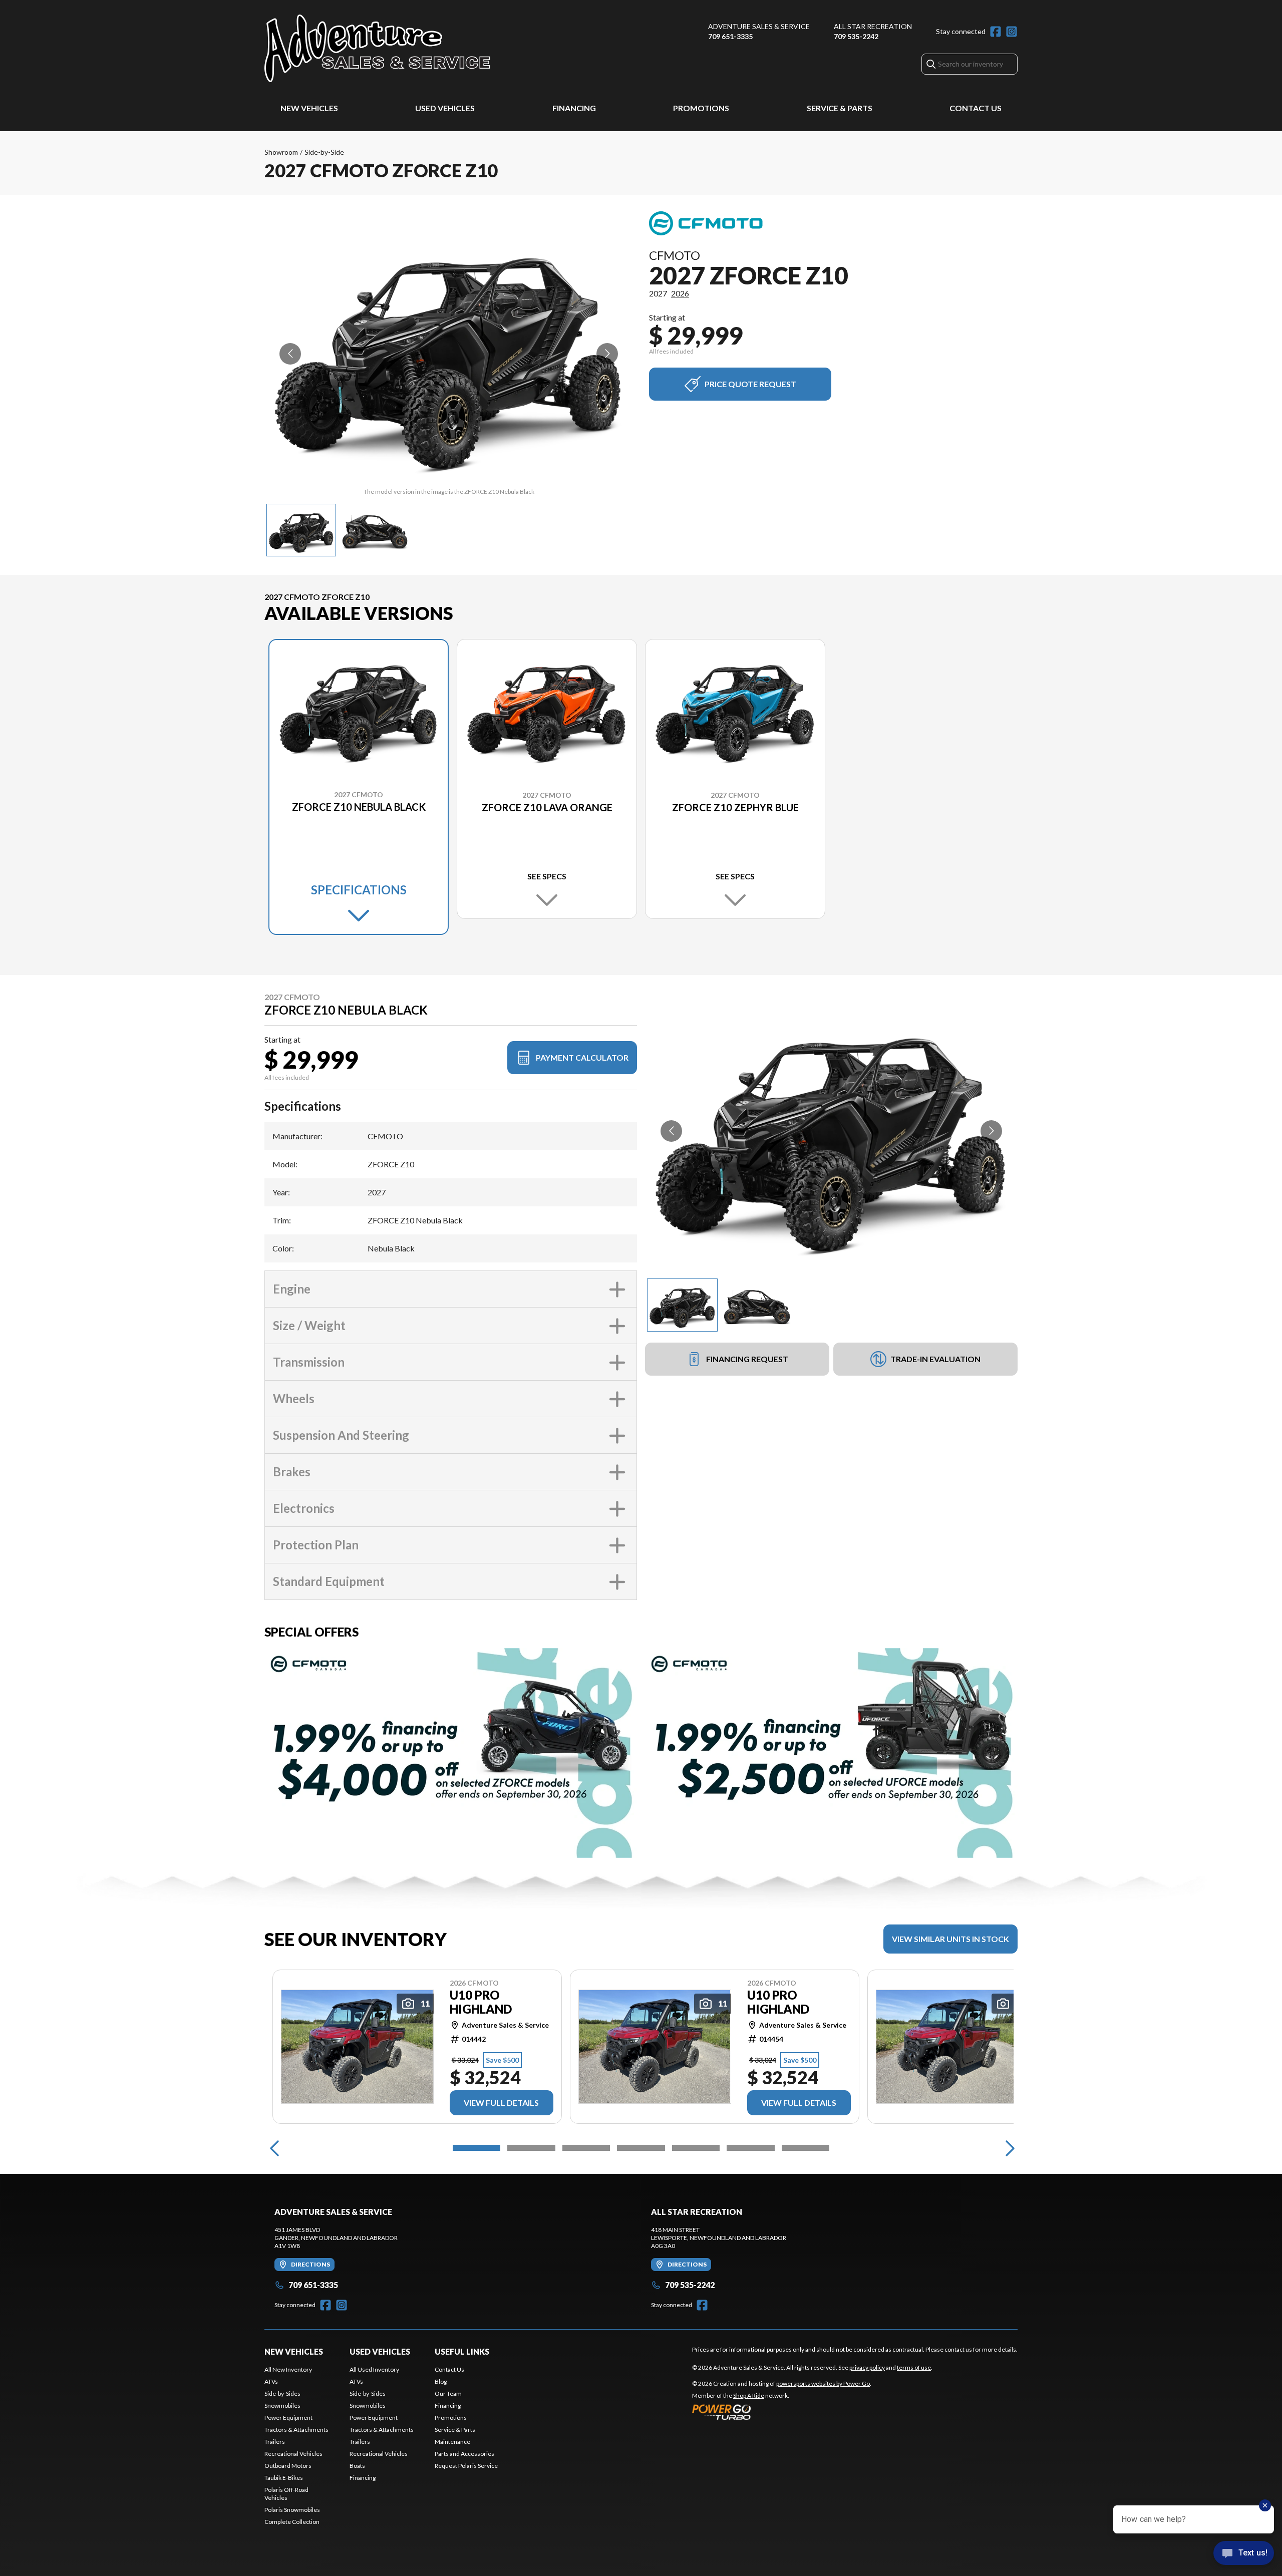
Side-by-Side (324, 152)
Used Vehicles (445, 108)
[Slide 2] (531, 2148)
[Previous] (274, 2148)
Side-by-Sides (282, 2393)
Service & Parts (840, 108)
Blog (441, 2381)
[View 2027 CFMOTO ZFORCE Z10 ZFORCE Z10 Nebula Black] (301, 530)
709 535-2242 (856, 36)
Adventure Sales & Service (759, 26)
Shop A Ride (749, 2395)
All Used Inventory (374, 2369)
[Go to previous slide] (290, 354)
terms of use (914, 2367)
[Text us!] (1244, 2554)
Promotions (701, 108)
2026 (680, 293)
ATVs (271, 2381)
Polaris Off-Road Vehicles (286, 2494)
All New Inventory (288, 2369)
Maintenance (452, 2442)
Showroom (281, 152)
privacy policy (867, 2367)
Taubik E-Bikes (284, 2478)
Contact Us (976, 108)
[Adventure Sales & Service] (377, 48)
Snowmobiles (282, 2405)
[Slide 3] (586, 2148)
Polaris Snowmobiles (292, 2510)
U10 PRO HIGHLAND (481, 2002)
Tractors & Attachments (296, 2430)
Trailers (275, 2442)
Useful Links (462, 2351)
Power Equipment (288, 2418)
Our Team (448, 2393)
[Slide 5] (696, 2148)
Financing (574, 108)
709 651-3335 (730, 36)
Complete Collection (292, 2522)
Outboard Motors (288, 2466)
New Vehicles (309, 108)
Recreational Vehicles (293, 2454)
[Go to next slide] (607, 354)
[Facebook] (996, 32)
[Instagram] (1012, 32)
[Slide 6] (750, 2148)
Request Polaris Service (466, 2466)
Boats (357, 2466)
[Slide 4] (641, 2148)
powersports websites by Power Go (823, 2383)
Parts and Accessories (464, 2454)
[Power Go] (782, 2412)
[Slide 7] (806, 2148)
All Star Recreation (873, 26)
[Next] (1008, 2148)
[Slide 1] (476, 2148)
